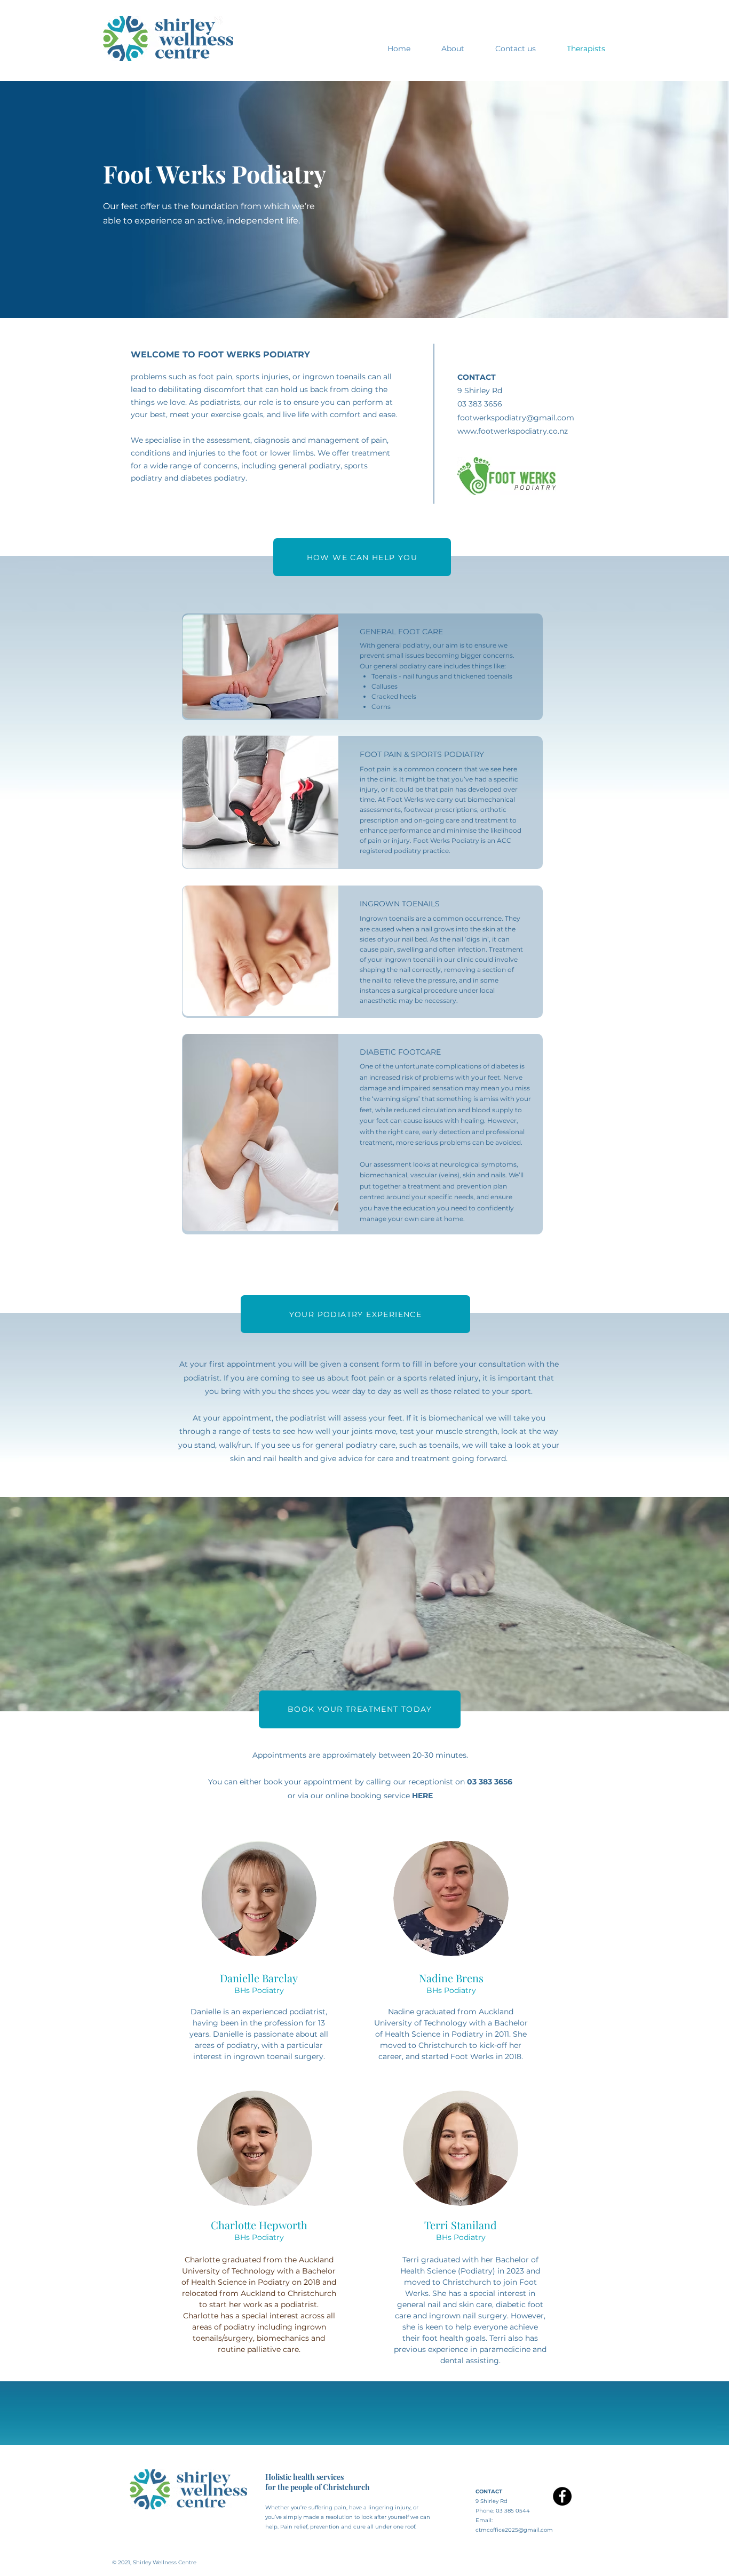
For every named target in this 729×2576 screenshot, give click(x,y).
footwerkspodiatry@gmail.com (516, 418)
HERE (422, 1796)
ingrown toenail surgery (278, 2056)
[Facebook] (562, 2496)
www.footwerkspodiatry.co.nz (513, 431)
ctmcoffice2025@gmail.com (514, 2530)
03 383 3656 (490, 1782)
